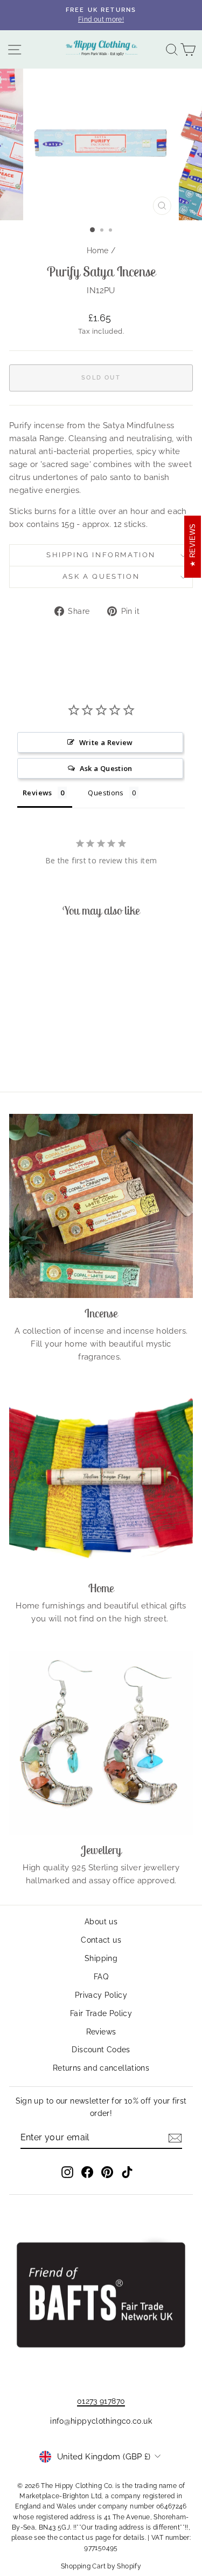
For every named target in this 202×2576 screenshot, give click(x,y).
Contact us (101, 1940)
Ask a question (101, 576)
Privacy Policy (101, 1995)
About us (101, 1922)
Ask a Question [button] (106, 768)
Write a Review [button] (106, 742)
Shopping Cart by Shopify (101, 2566)
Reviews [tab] (37, 793)
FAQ (101, 1977)
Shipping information (101, 555)
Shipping (101, 1958)
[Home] (101, 1481)
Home (98, 251)
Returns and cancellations (101, 2068)
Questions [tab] (106, 793)
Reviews (101, 2032)
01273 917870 (101, 2401)
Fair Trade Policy (101, 2013)
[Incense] (101, 1206)
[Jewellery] (101, 1743)
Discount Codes (101, 2050)
